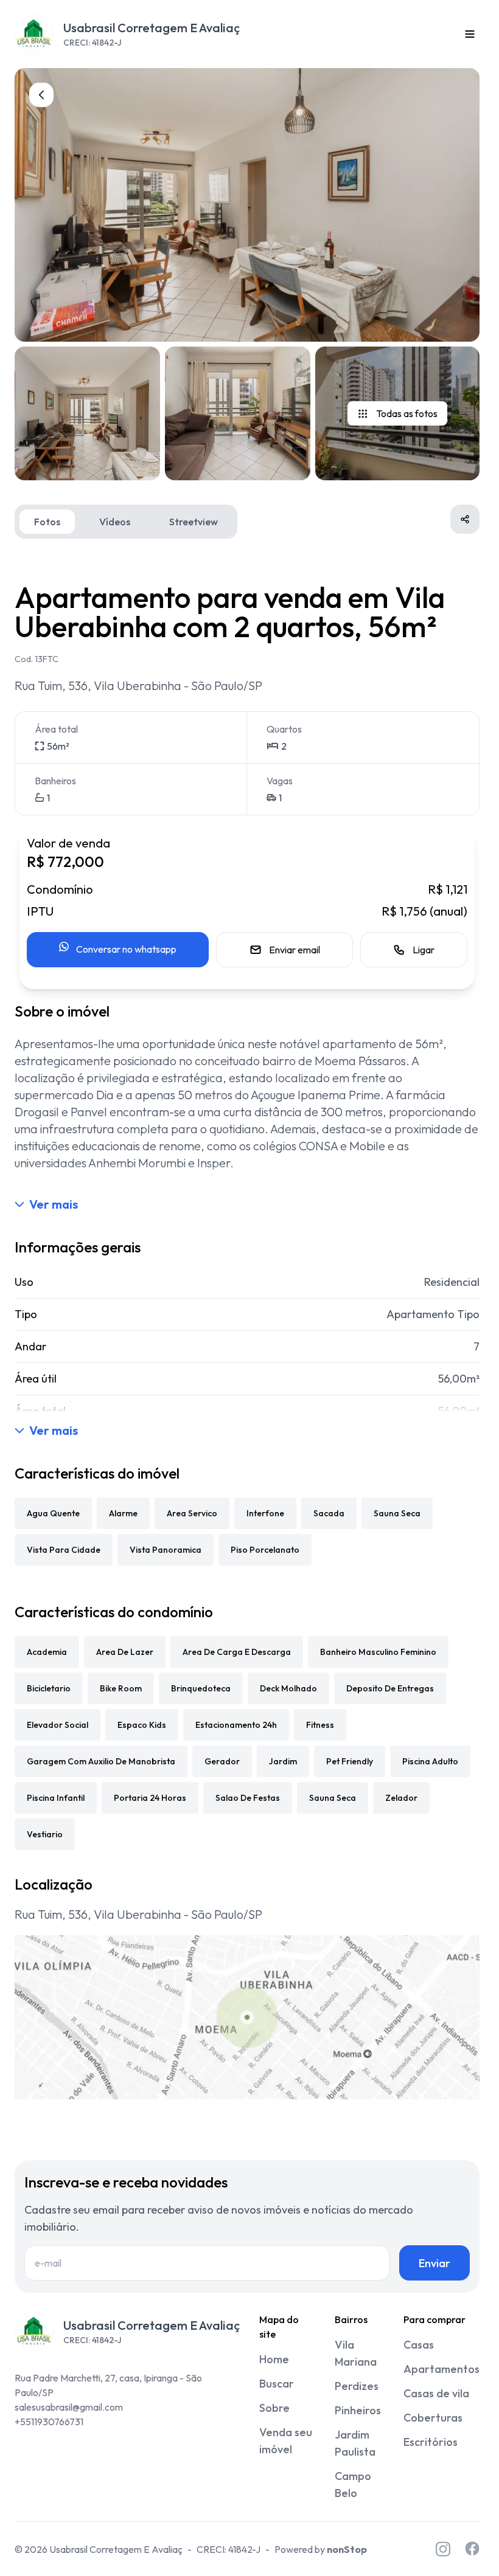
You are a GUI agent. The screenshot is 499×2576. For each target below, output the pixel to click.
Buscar (277, 2384)
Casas (419, 2345)
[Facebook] (472, 2549)
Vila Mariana (356, 2353)
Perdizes (357, 2386)
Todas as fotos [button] (407, 413)
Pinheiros (358, 2410)
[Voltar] (41, 95)
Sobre (274, 2408)
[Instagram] (443, 2549)
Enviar (434, 2263)
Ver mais (54, 1204)
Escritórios (431, 2442)
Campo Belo (353, 2484)
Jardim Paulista (355, 2443)
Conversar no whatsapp (126, 949)
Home (274, 2359)
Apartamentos (441, 2369)
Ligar (424, 950)
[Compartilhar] (465, 519)
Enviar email (295, 950)
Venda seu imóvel (286, 2441)
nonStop (347, 2549)
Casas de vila (436, 2393)
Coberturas (433, 2418)
